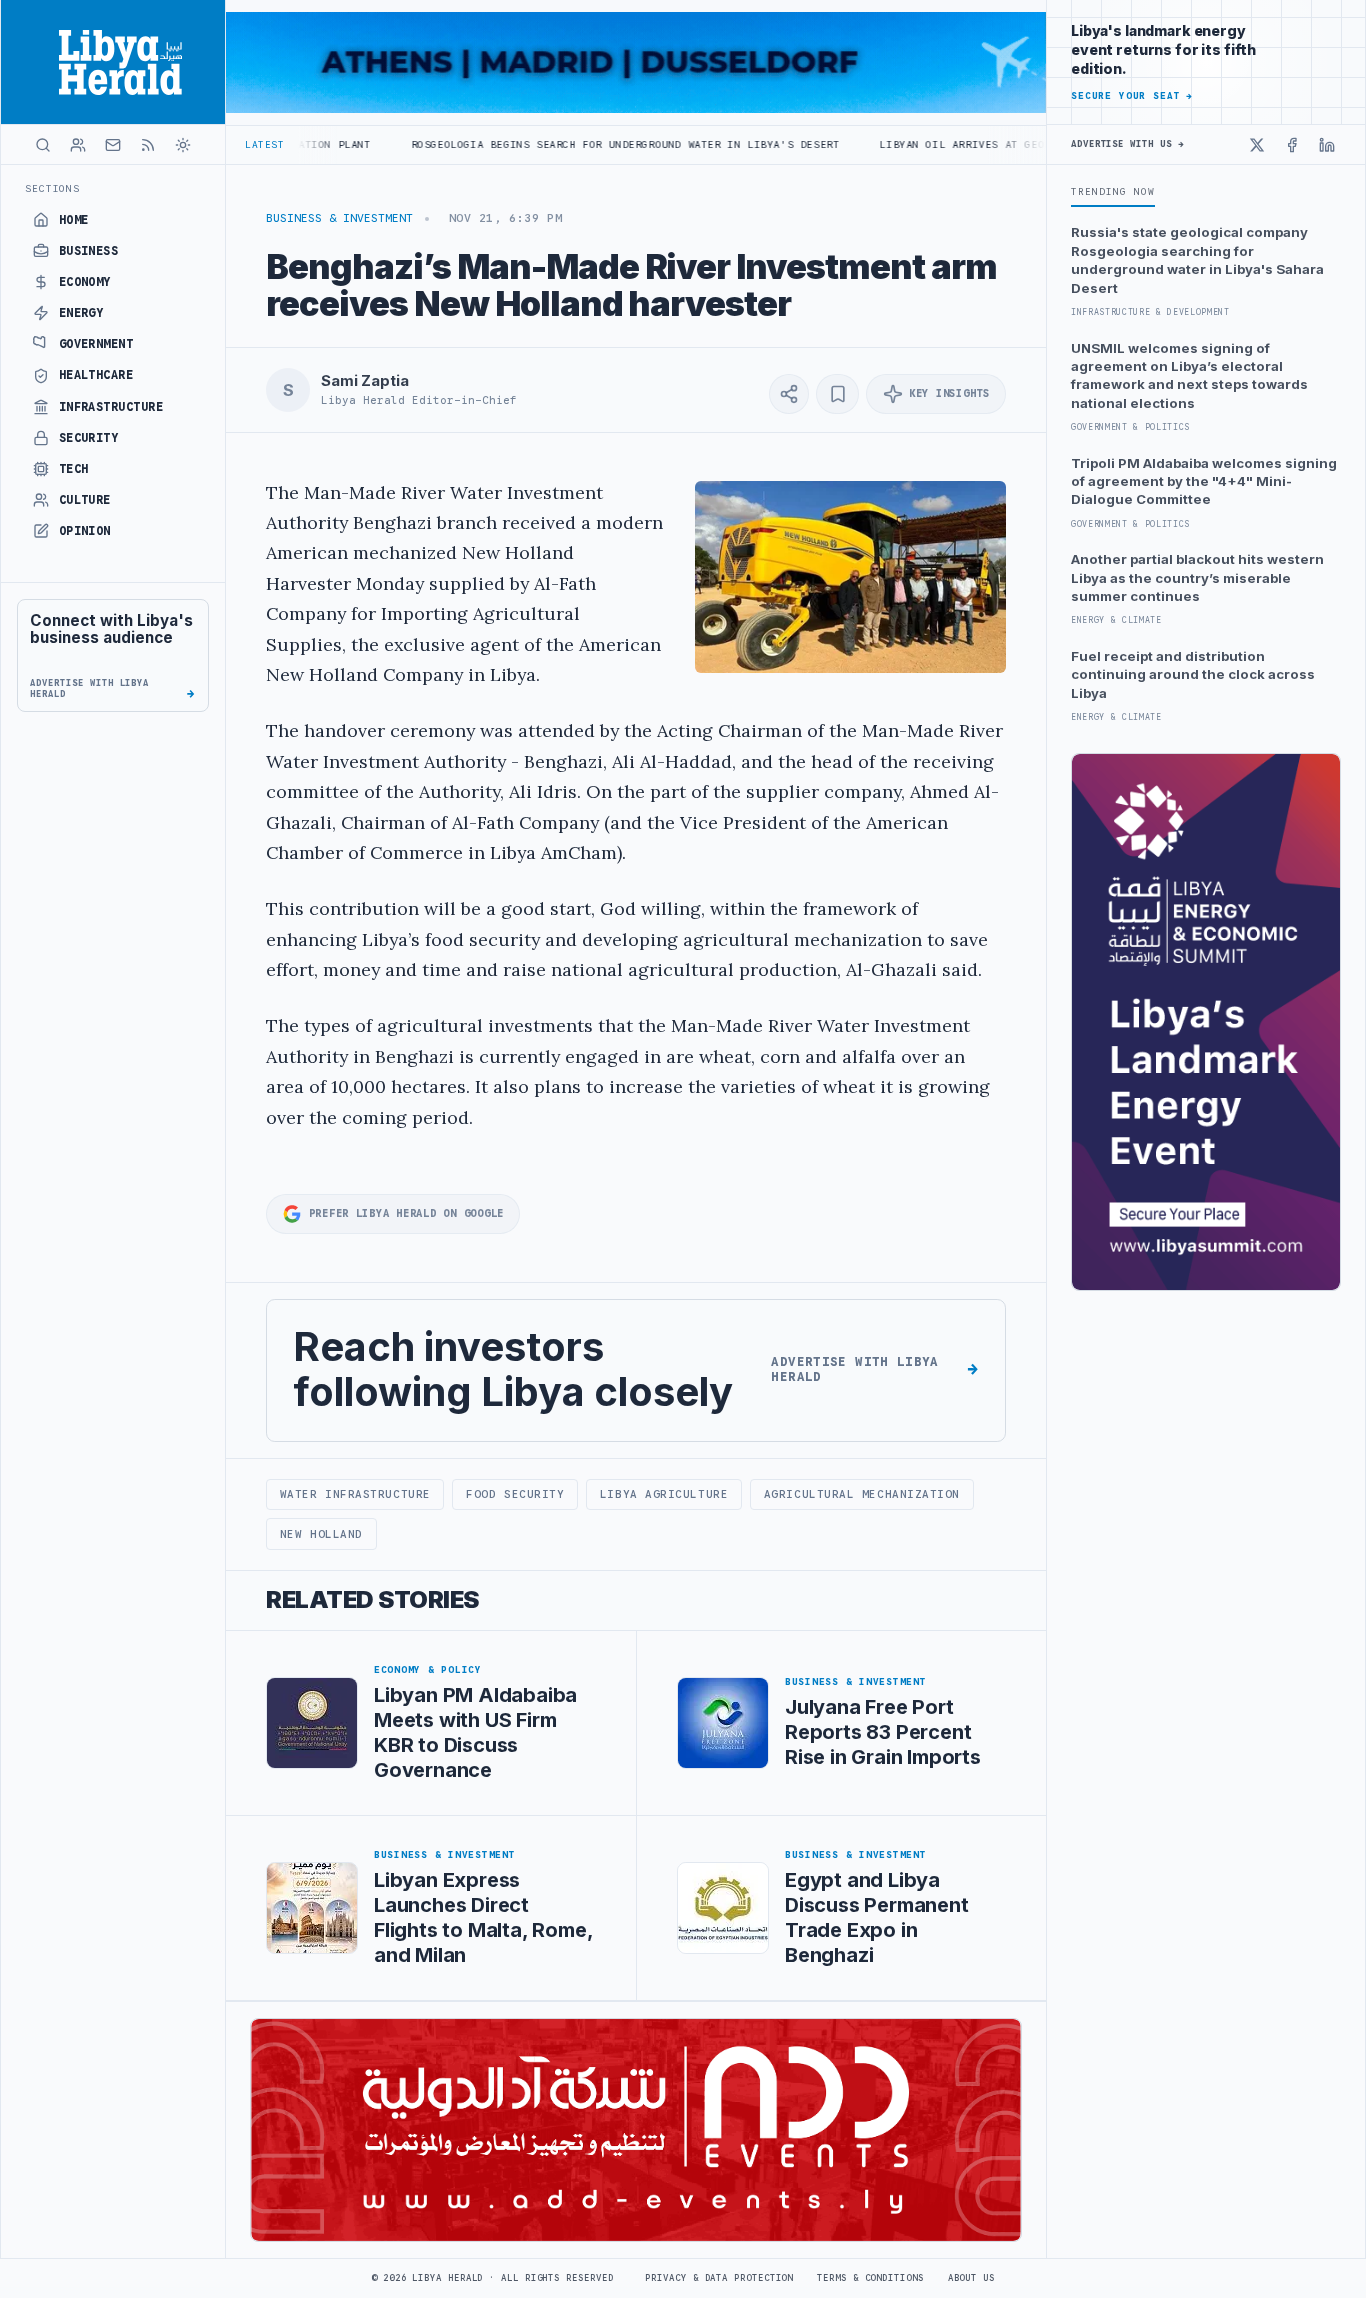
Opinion (85, 531)
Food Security (515, 1494)
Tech (74, 469)
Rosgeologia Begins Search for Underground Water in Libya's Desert (531, 144)
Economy (85, 282)
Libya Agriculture (664, 1494)
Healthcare (96, 375)
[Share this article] (789, 394)
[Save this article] (837, 394)
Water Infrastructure (355, 1494)
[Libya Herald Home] (113, 62)
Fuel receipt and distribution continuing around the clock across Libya (1193, 674)
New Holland (321, 1534)
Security (89, 438)
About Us (971, 2278)
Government (96, 344)
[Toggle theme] (183, 145)
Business (89, 251)
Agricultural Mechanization (862, 1494)
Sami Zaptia (364, 381)
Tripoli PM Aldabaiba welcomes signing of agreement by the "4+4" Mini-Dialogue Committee (1204, 481)
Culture (85, 500)
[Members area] (78, 145)
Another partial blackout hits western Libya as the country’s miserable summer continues (1197, 577)
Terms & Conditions (870, 2278)
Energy (81, 313)
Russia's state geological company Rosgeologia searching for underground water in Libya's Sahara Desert (1197, 259)
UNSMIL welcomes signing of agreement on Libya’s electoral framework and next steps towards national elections (1189, 375)
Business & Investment (339, 218)
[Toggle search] (43, 145)
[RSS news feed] (148, 145)
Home (74, 220)
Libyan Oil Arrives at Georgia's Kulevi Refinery (941, 144)
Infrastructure (111, 407)
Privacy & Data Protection (719, 2278)
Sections (52, 188)
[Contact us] (113, 145)
